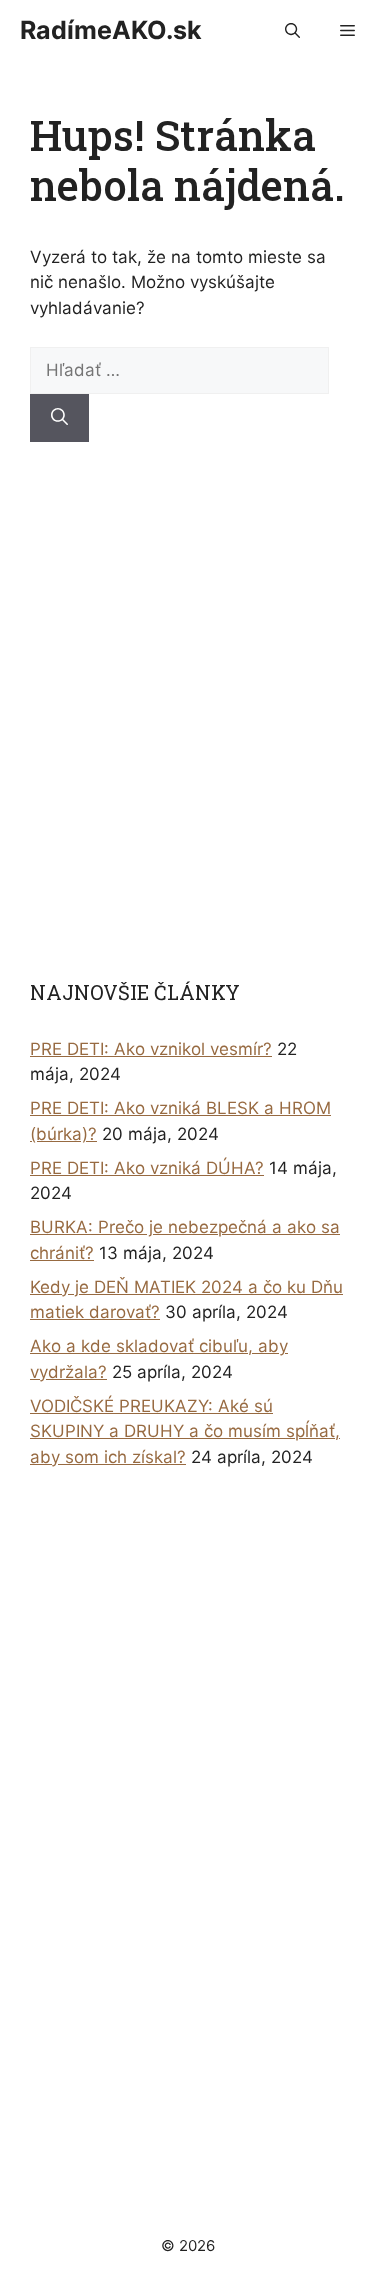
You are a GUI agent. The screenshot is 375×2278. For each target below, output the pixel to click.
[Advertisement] (187, 709)
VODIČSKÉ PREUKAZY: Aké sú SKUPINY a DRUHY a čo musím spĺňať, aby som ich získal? (185, 1431)
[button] (292, 30)
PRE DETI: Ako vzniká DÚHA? (147, 1168)
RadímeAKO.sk (111, 30)
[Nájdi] (59, 418)
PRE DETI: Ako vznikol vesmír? (151, 1049)
